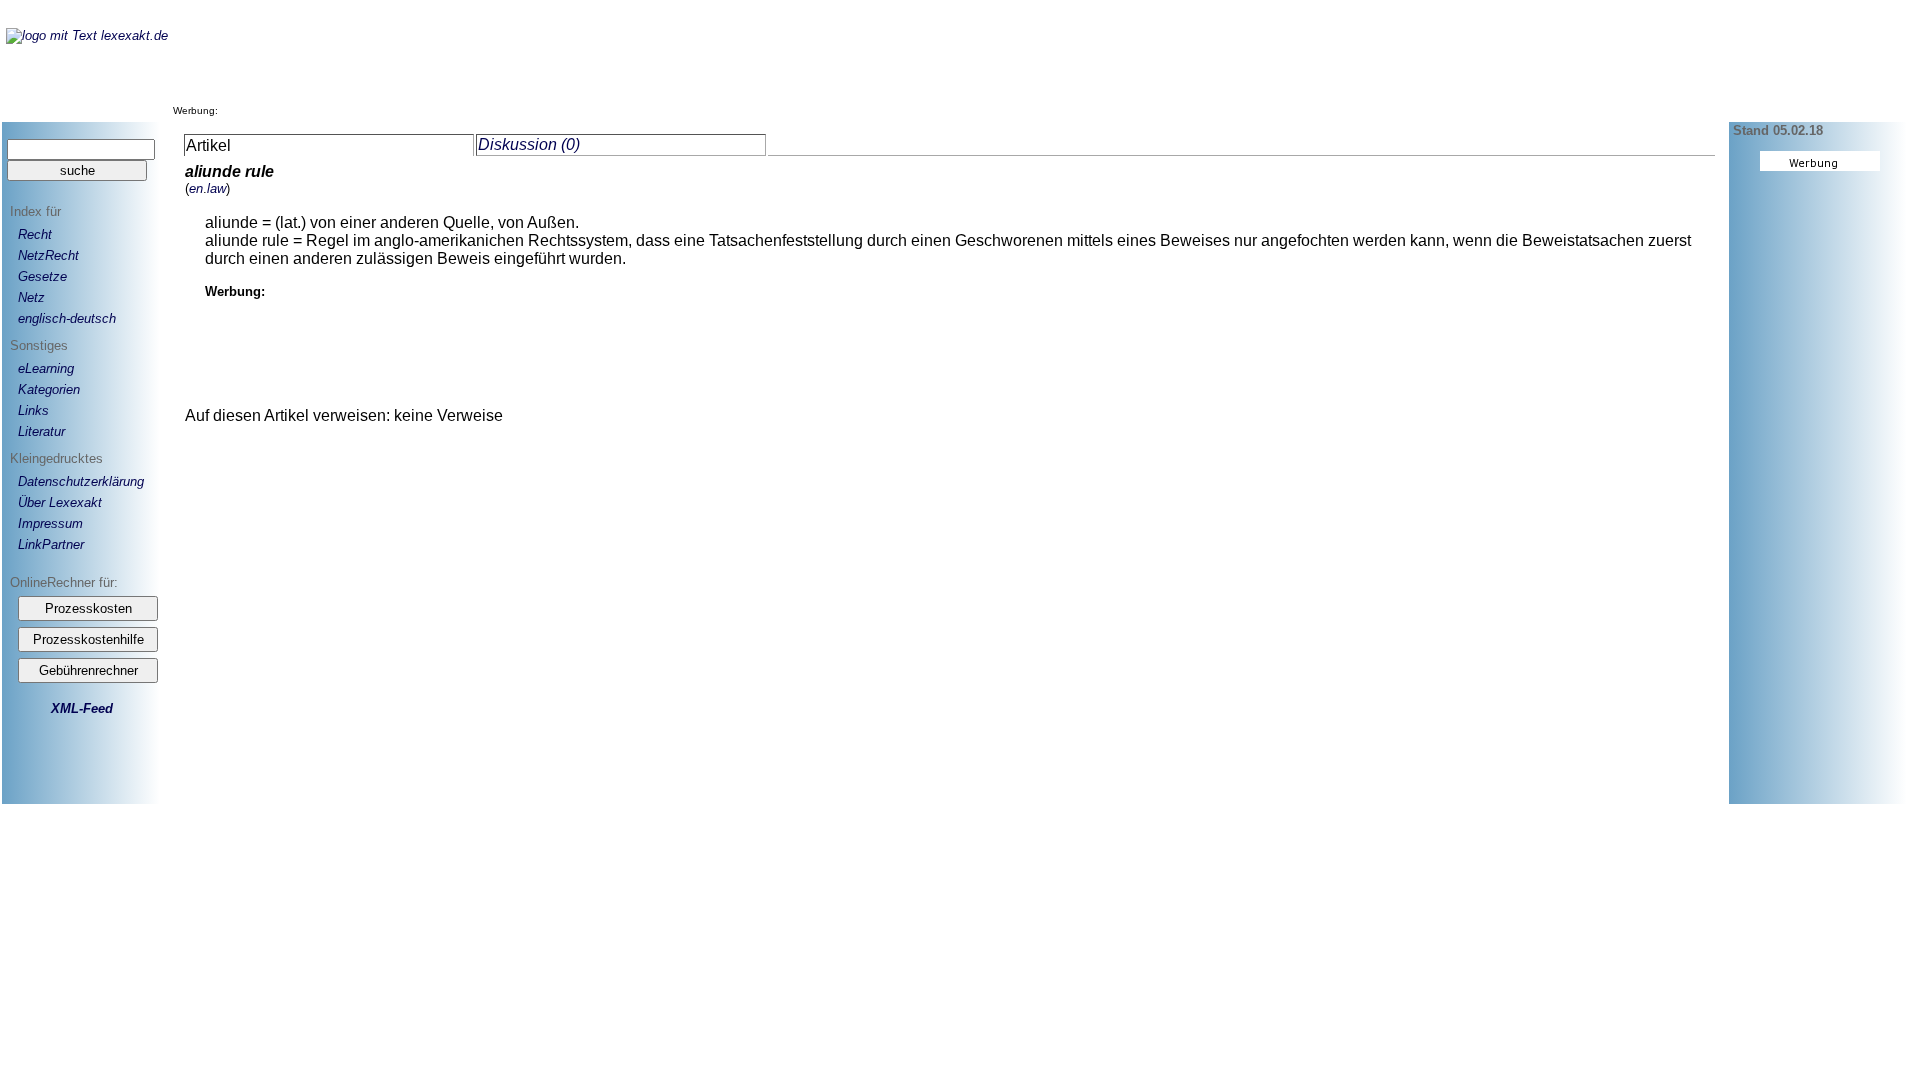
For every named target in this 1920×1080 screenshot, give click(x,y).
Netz (31, 297)
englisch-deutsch (67, 318)
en (196, 188)
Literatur (41, 431)
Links (33, 410)
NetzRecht (48, 255)
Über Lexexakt (60, 502)
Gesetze (42, 276)
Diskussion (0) (529, 144)
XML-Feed (82, 708)
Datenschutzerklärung (81, 481)
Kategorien (49, 389)
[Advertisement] (587, 69)
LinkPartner (51, 544)
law (216, 188)
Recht (35, 234)
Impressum (50, 523)
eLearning (46, 368)
